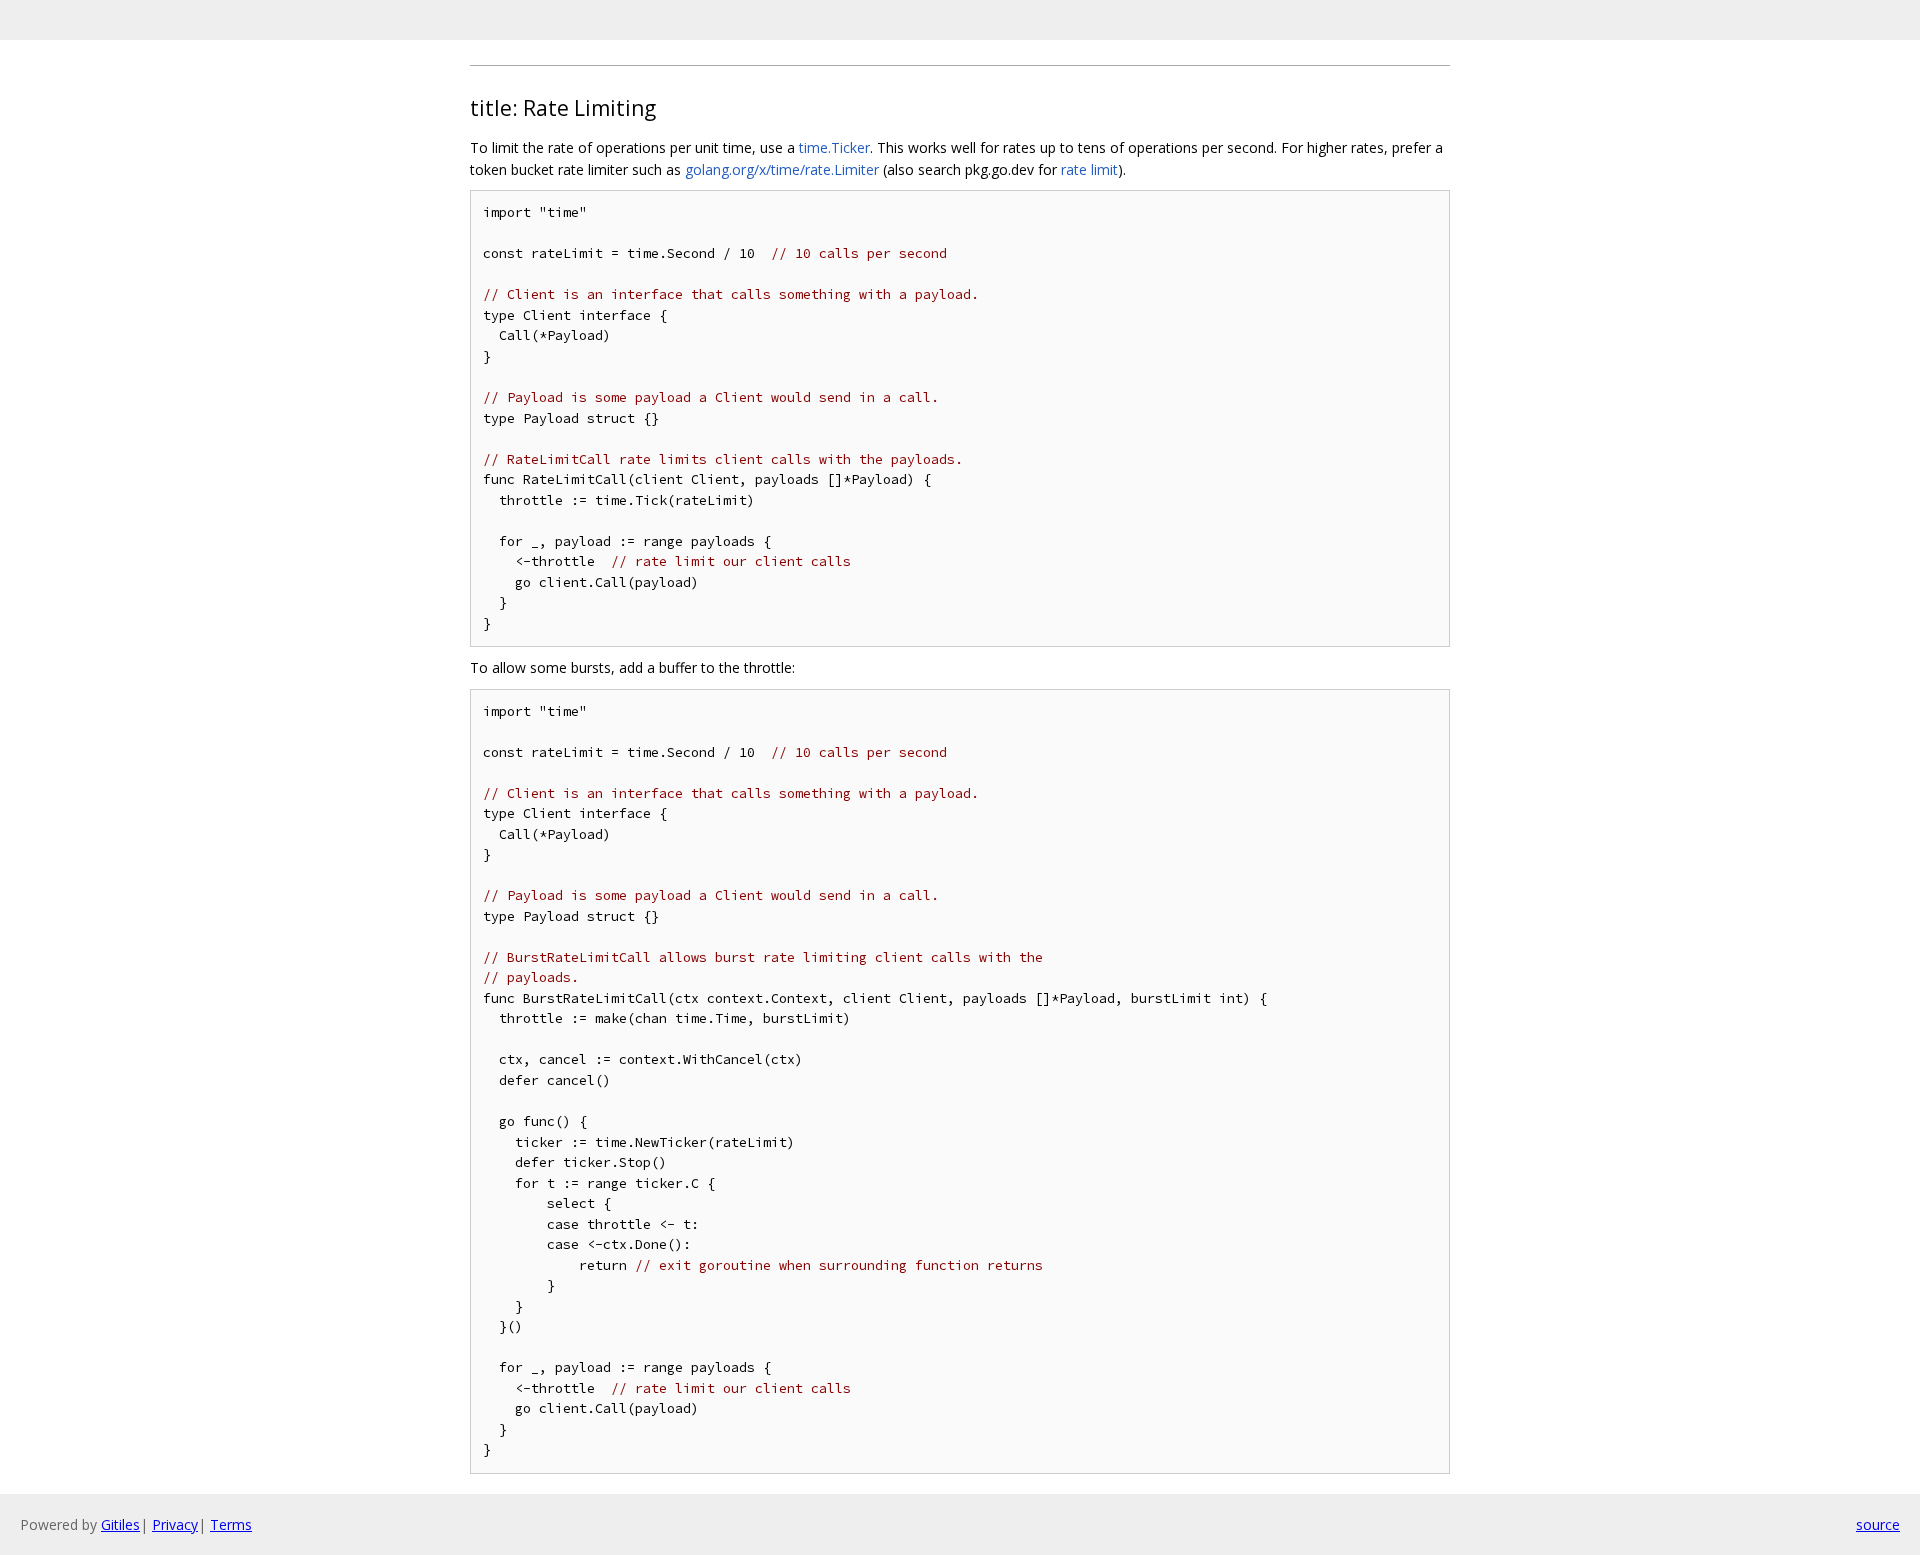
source (1878, 1524)
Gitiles (120, 1524)
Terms (231, 1524)
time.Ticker (834, 147)
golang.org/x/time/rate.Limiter (782, 169)
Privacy (175, 1524)
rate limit (1089, 169)
